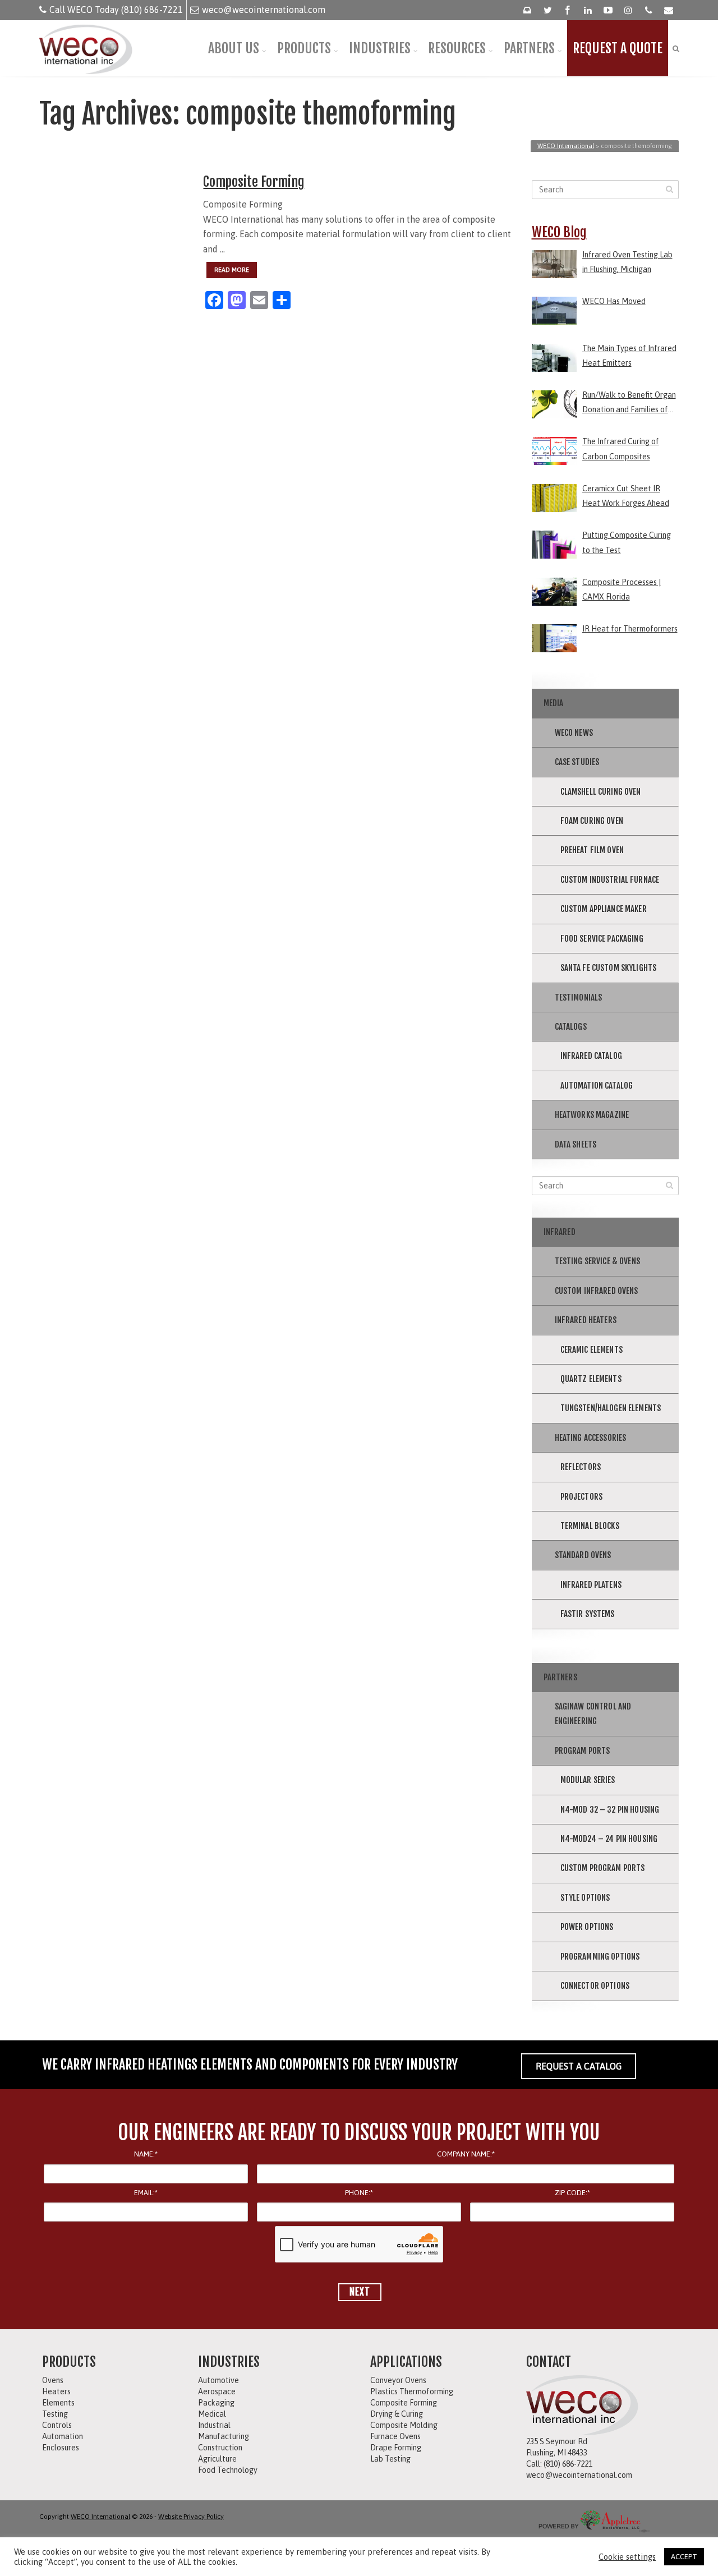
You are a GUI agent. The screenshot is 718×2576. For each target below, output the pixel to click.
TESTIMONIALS (579, 997)
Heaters (56, 2391)
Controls (57, 2425)
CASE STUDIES (577, 762)
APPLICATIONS (406, 2362)
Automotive (218, 2380)
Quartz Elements (591, 1379)
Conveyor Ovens (398, 2380)
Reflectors (581, 1467)
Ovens (53, 2380)
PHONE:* (359, 2193)
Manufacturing (224, 2436)
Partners (560, 1677)
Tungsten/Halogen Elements (611, 1408)
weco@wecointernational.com (264, 10)
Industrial (214, 2425)
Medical (212, 2414)
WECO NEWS (574, 733)
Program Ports (583, 1751)
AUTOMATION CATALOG (597, 1086)
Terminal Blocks (590, 1526)
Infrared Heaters (586, 1320)
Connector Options (595, 1986)
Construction (220, 2448)
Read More (232, 270)
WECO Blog (559, 232)
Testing (55, 2414)
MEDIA (554, 703)
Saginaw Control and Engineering (593, 1714)
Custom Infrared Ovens (597, 1291)
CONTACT (549, 2362)
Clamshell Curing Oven (601, 792)
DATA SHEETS (576, 1144)
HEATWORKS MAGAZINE (592, 1115)
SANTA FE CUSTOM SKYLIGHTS (609, 968)
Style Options (585, 1898)
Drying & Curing (397, 2414)
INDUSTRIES (380, 48)
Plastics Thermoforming (412, 2391)
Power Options (587, 1927)
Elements (58, 2403)
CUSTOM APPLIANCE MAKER (604, 909)
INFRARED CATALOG (591, 1056)
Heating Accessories (591, 1438)
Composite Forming (254, 182)
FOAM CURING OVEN (592, 821)
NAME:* (146, 2154)
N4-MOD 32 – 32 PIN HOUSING (610, 1810)
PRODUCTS (304, 48)
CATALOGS (571, 1027)
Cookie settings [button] (627, 2557)
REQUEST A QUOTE (618, 48)
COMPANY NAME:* (466, 2154)
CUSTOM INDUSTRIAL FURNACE (610, 880)
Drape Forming (396, 2448)
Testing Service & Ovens (597, 1261)
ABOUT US (234, 48)
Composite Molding (404, 2425)
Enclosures (61, 2448)
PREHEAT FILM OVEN (592, 850)
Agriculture (217, 2459)
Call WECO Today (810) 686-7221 (116, 10)
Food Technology (228, 2470)
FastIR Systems (588, 1614)
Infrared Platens (591, 1585)
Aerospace (217, 2391)
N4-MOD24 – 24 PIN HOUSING (609, 1839)
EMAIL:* (146, 2193)
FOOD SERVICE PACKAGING (602, 939)
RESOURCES (457, 48)
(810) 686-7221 (568, 2464)
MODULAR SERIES (588, 1780)
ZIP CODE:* (572, 2193)
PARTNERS (529, 48)
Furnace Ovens (395, 2436)
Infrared (560, 1232)
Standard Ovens (583, 1555)
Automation (63, 2436)
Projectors (582, 1497)
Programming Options (600, 1957)
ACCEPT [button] (684, 2557)
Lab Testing (390, 2459)
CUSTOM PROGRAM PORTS (603, 1868)
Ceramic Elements (592, 1350)
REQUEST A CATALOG (579, 2066)
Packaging (216, 2403)
